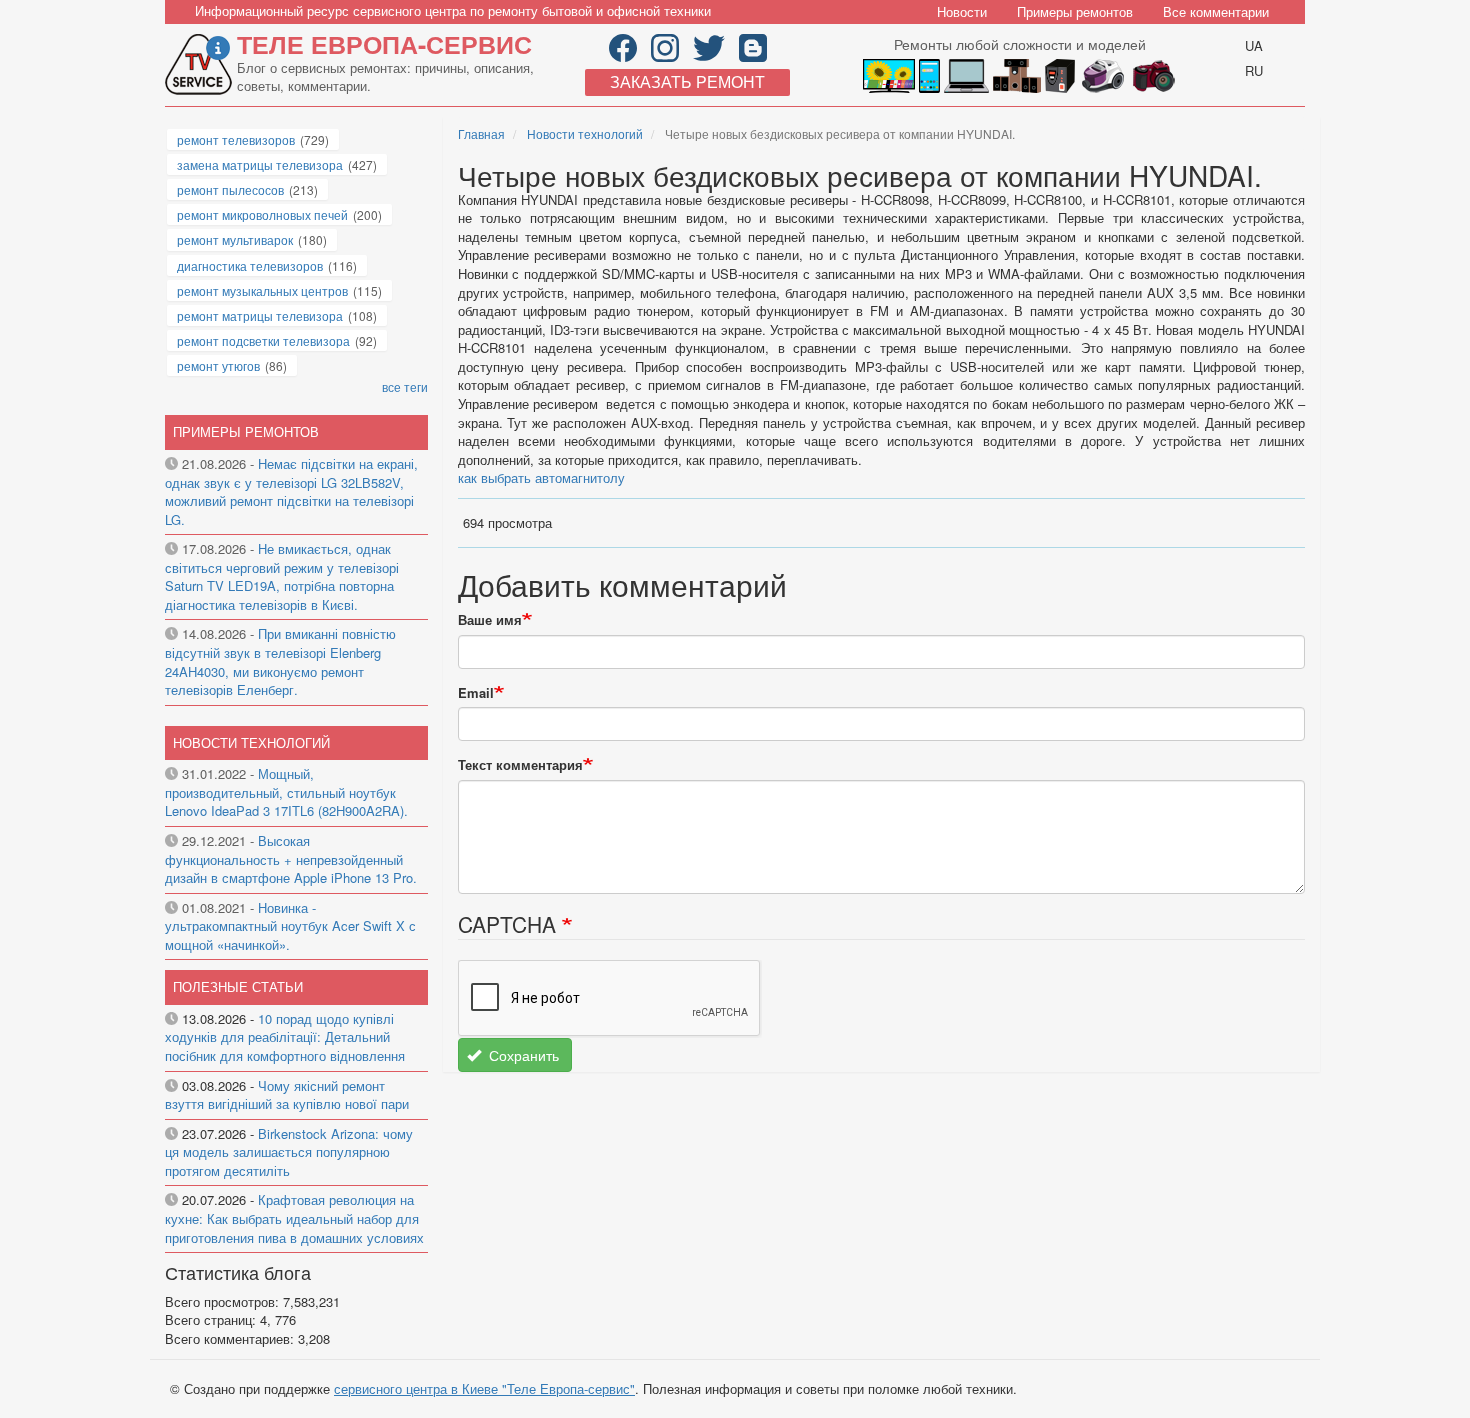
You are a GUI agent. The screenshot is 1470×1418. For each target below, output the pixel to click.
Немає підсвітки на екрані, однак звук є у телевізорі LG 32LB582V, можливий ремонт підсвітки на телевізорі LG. (291, 491)
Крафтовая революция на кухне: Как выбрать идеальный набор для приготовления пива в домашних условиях (294, 1218)
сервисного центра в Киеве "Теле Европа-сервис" (484, 1388)
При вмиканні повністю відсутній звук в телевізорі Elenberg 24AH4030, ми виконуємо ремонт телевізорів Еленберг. (280, 661)
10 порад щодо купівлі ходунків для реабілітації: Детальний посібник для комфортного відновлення (285, 1037)
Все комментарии (1216, 11)
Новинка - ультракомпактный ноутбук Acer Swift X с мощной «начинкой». (290, 926)
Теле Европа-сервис (384, 44)
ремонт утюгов (218, 365)
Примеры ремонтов (1075, 11)
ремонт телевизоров (236, 139)
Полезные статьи (238, 986)
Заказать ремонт (687, 81)
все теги (405, 386)
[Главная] (201, 64)
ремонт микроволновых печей (262, 214)
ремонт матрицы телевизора (260, 315)
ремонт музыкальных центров (262, 290)
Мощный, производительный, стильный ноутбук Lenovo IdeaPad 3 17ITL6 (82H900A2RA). (286, 792)
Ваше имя (490, 620)
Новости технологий (585, 133)
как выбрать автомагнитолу (541, 477)
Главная (481, 133)
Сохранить (522, 1055)
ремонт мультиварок (235, 239)
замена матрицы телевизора (260, 164)
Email (476, 693)
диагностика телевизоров (250, 265)
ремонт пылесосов (230, 189)
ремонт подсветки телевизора (263, 340)
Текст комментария (520, 765)
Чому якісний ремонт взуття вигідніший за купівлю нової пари (287, 1095)
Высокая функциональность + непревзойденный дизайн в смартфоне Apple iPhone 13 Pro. (291, 859)
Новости (962, 11)
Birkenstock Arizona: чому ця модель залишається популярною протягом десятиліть (289, 1152)
